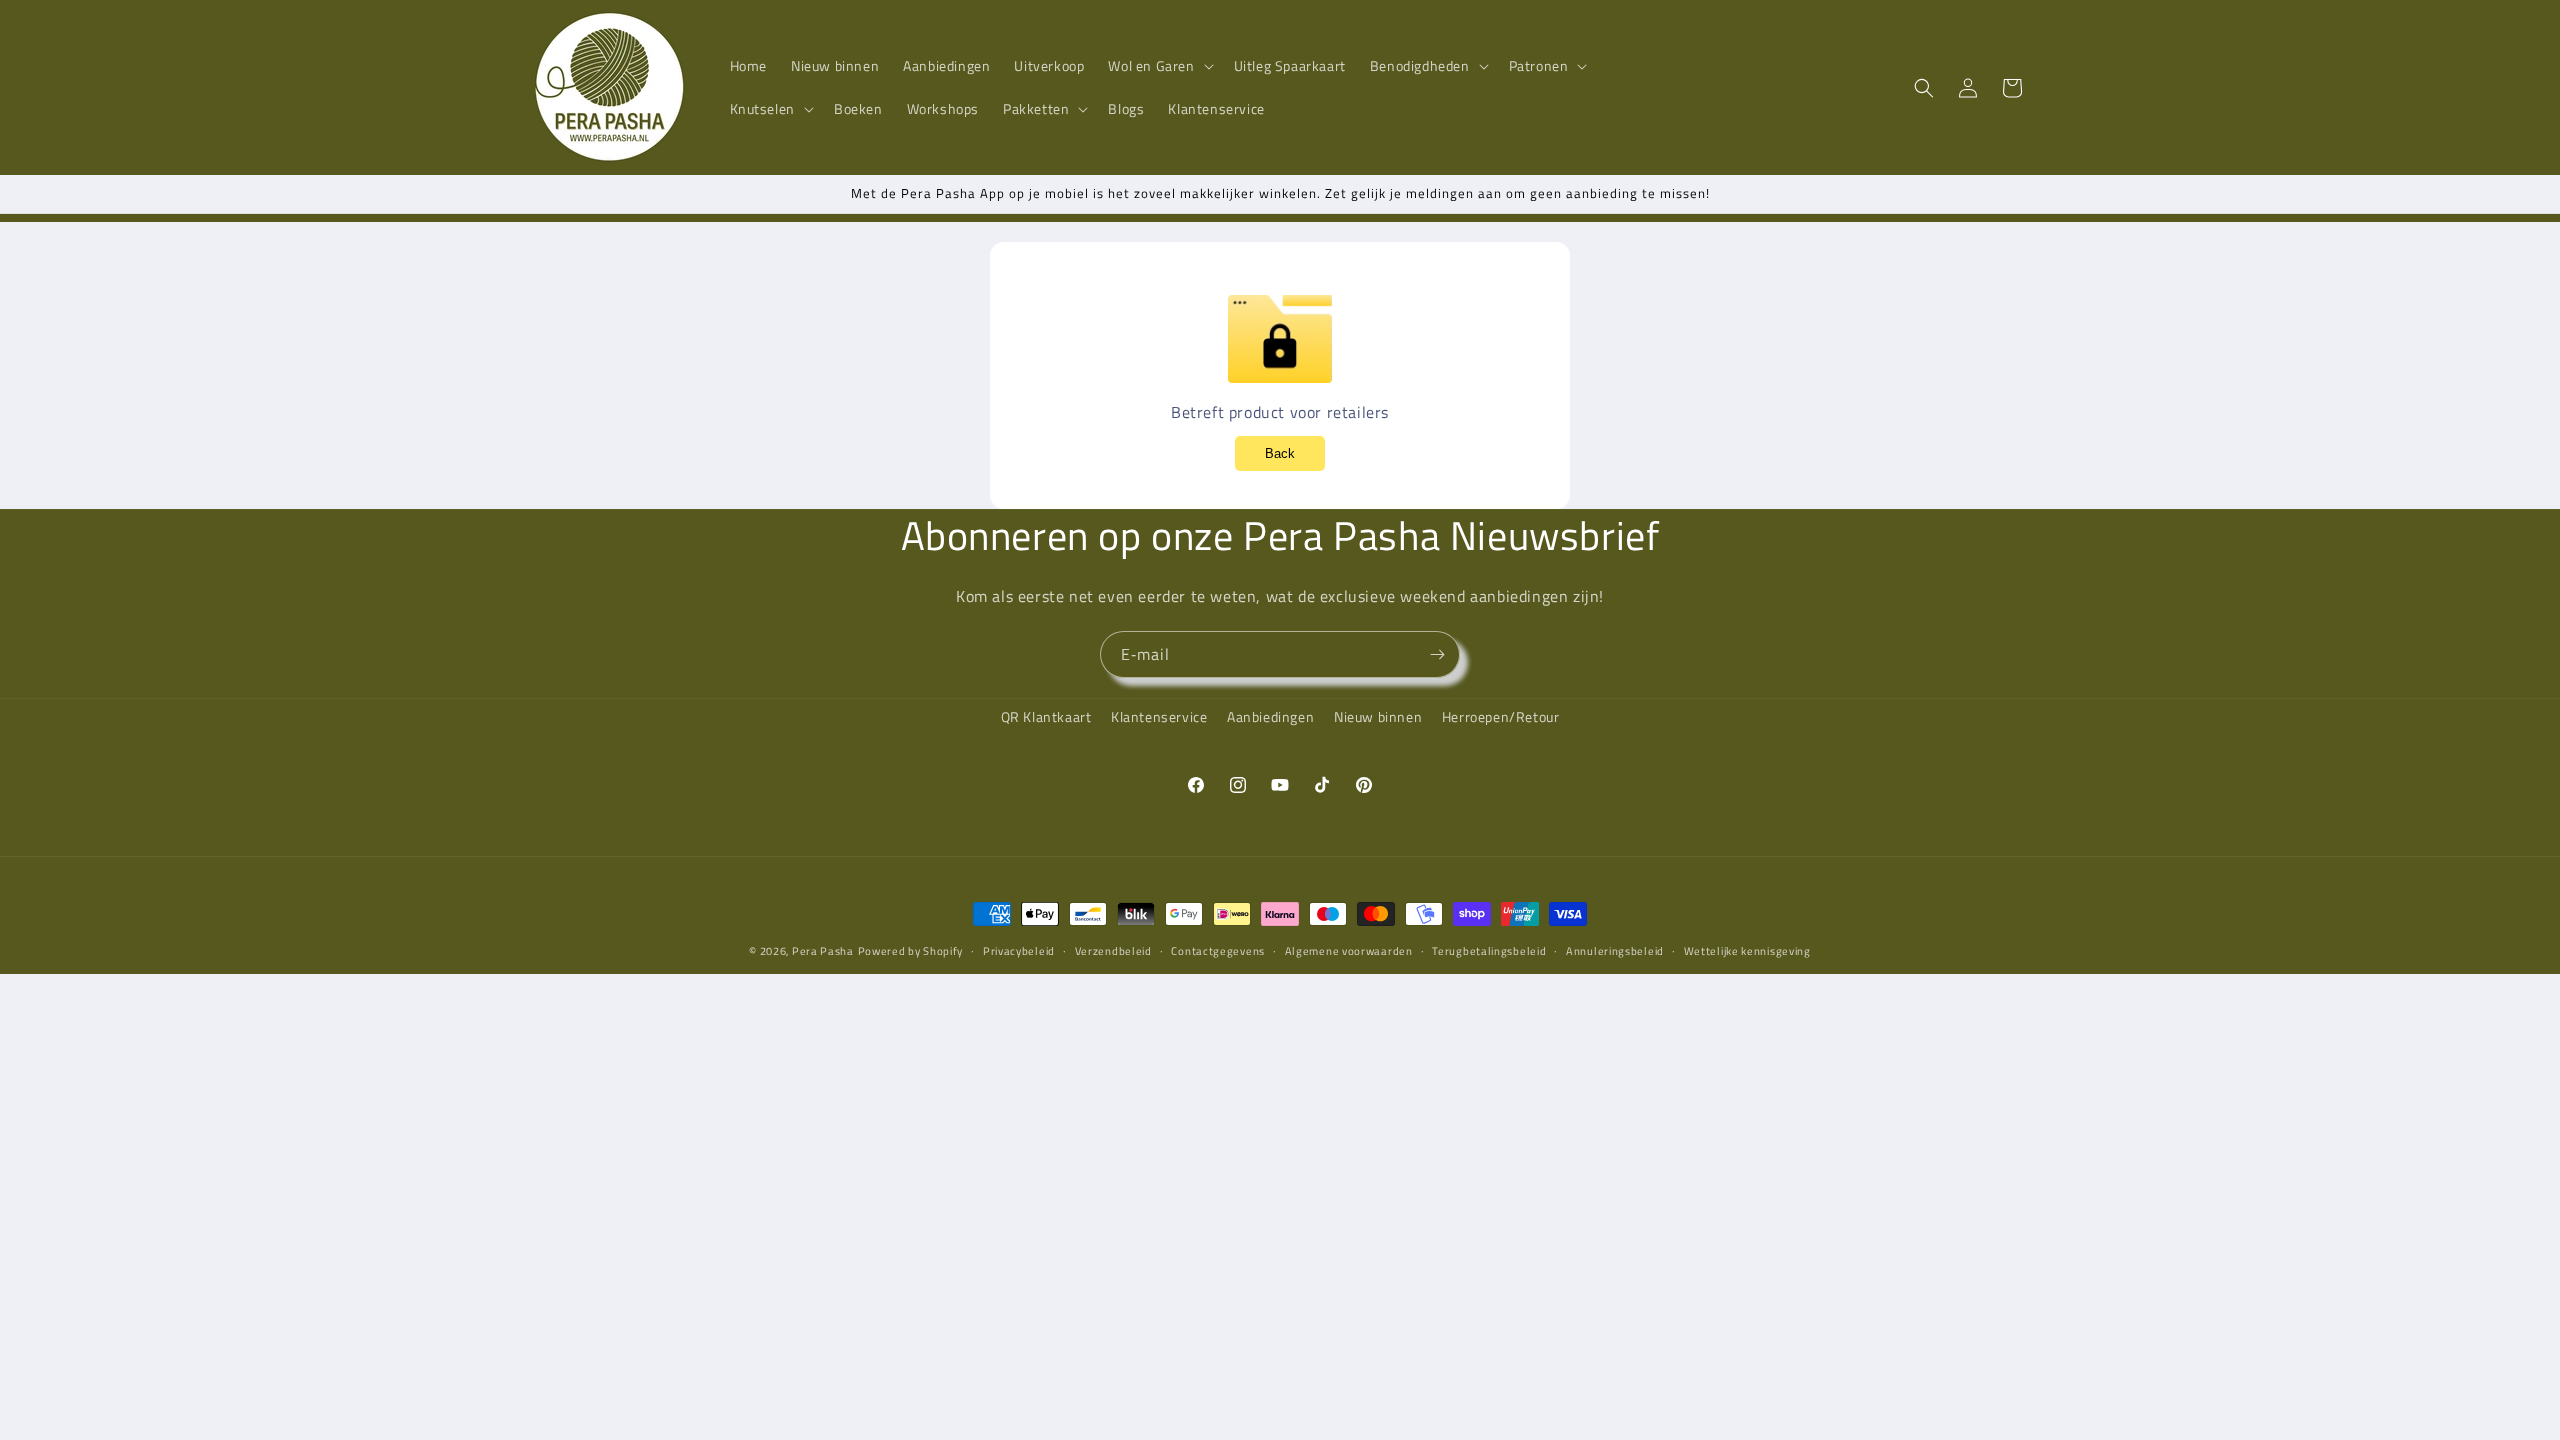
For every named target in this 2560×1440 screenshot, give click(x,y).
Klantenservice (1159, 716)
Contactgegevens (1218, 951)
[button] (1158, 66)
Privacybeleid (1019, 951)
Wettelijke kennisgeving (1747, 951)
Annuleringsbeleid (1615, 951)
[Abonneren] (1437, 654)
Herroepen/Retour (1501, 716)
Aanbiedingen (1270, 716)
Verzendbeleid (1113, 951)
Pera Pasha (823, 951)
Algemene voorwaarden (1349, 951)
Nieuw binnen (1378, 716)
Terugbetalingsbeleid (1489, 951)
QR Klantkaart (1046, 716)
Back (1280, 453)
